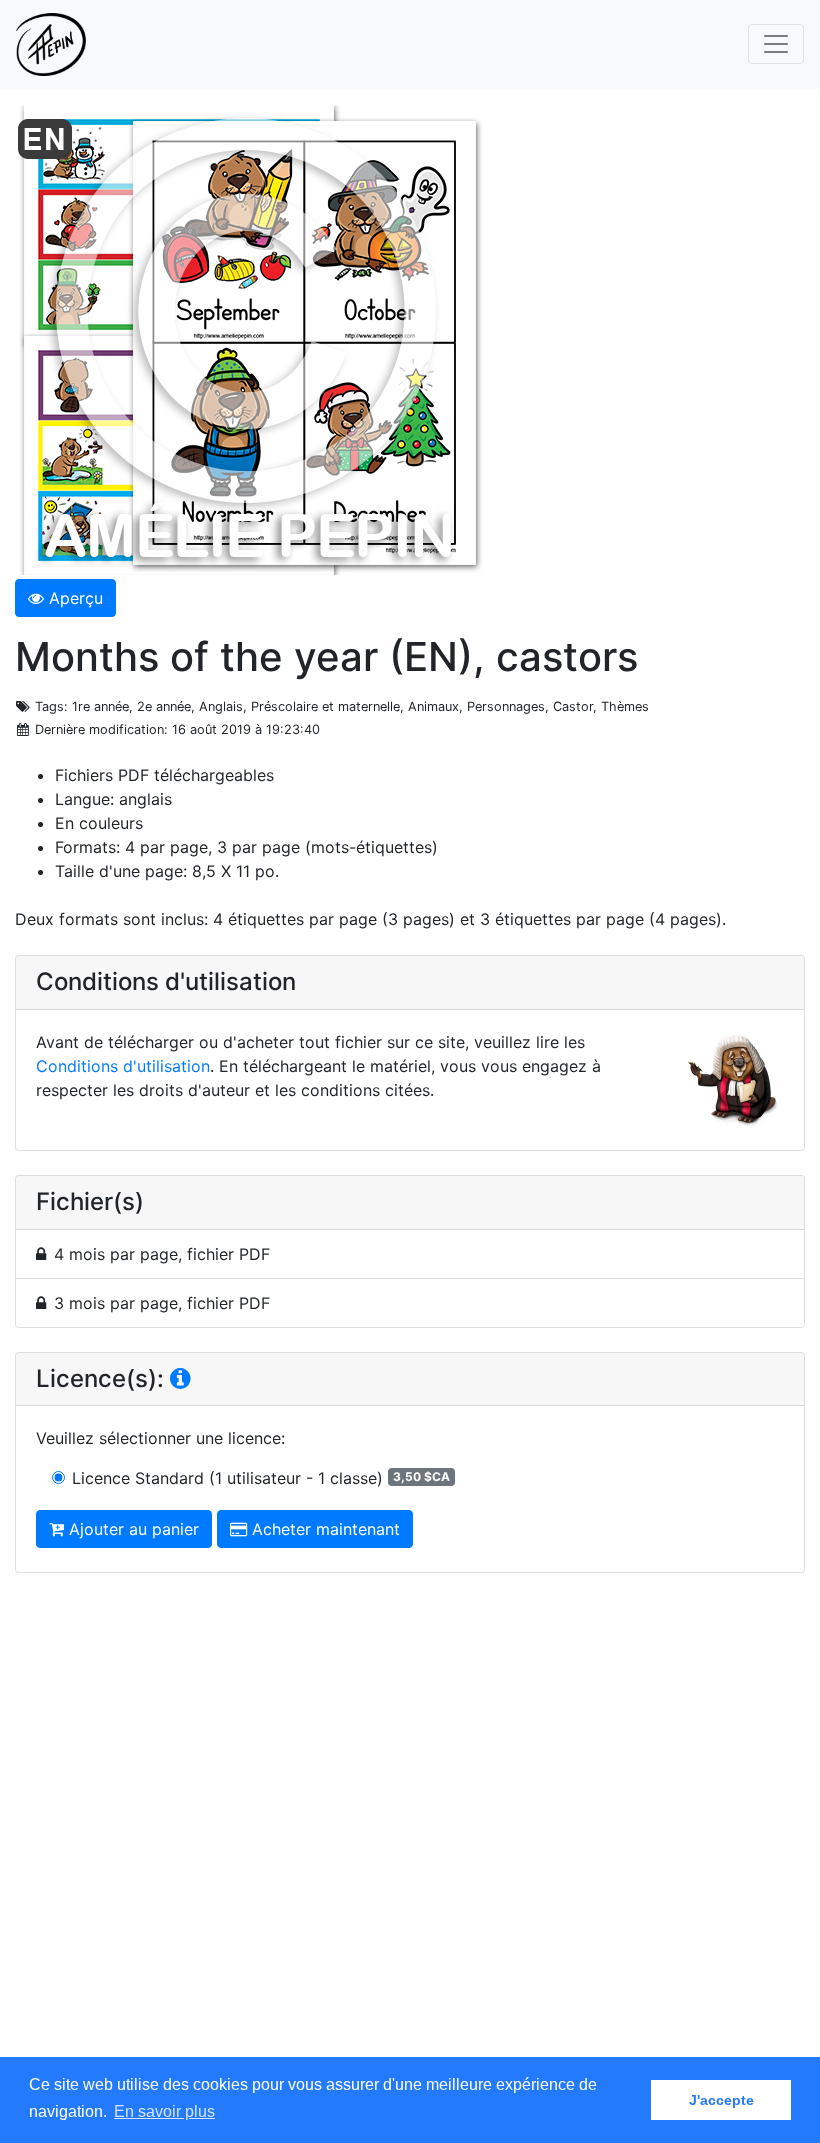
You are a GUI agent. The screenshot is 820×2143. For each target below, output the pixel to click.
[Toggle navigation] (776, 44)
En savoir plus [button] (164, 2111)
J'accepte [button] (721, 2100)
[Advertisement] (410, 1834)
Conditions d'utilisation (123, 1066)
